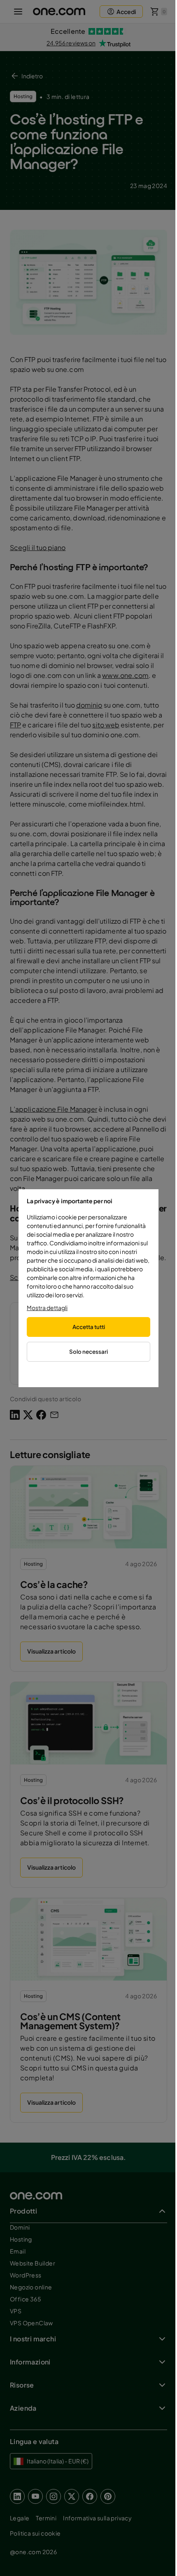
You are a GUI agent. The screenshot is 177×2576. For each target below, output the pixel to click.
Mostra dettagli (47, 1308)
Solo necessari (88, 1352)
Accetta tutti (89, 1327)
